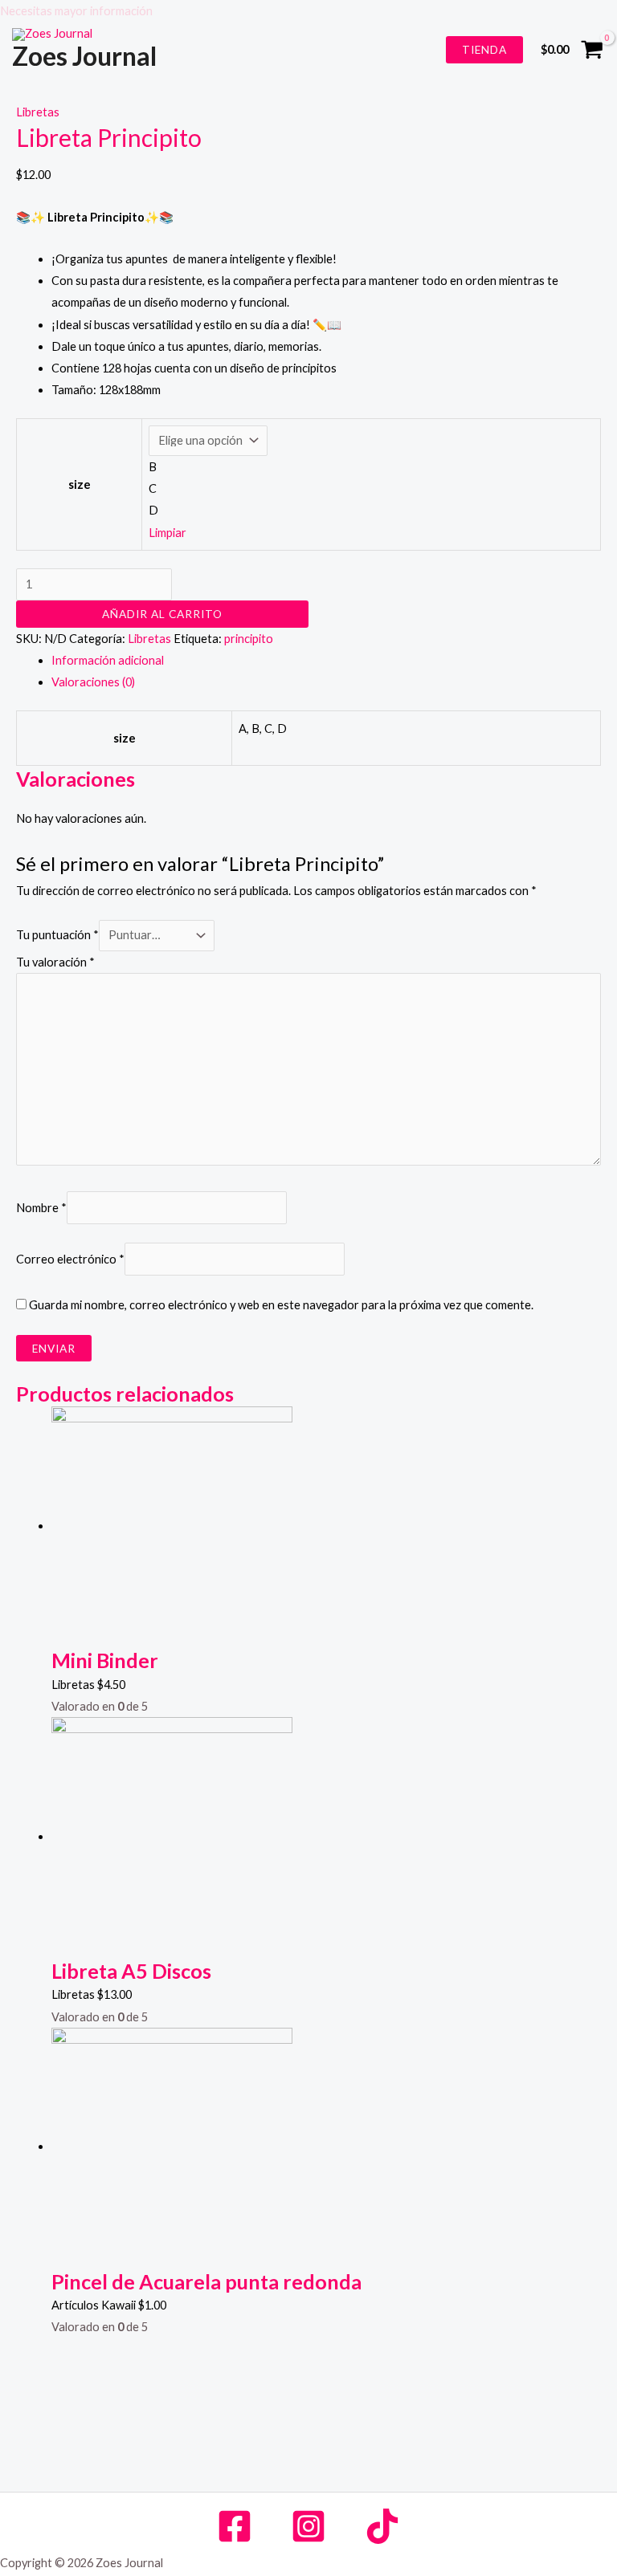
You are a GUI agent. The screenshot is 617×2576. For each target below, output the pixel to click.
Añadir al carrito (162, 614)
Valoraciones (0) (93, 682)
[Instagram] (308, 2526)
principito (249, 639)
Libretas (38, 112)
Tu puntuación (57, 935)
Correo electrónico (70, 1259)
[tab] (326, 660)
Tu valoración (55, 962)
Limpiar (168, 533)
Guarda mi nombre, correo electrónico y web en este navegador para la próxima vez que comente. (281, 1305)
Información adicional (108, 660)
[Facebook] (235, 2526)
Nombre (41, 1208)
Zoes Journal (84, 56)
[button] (308, 11)
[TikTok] (382, 2526)
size (80, 484)
